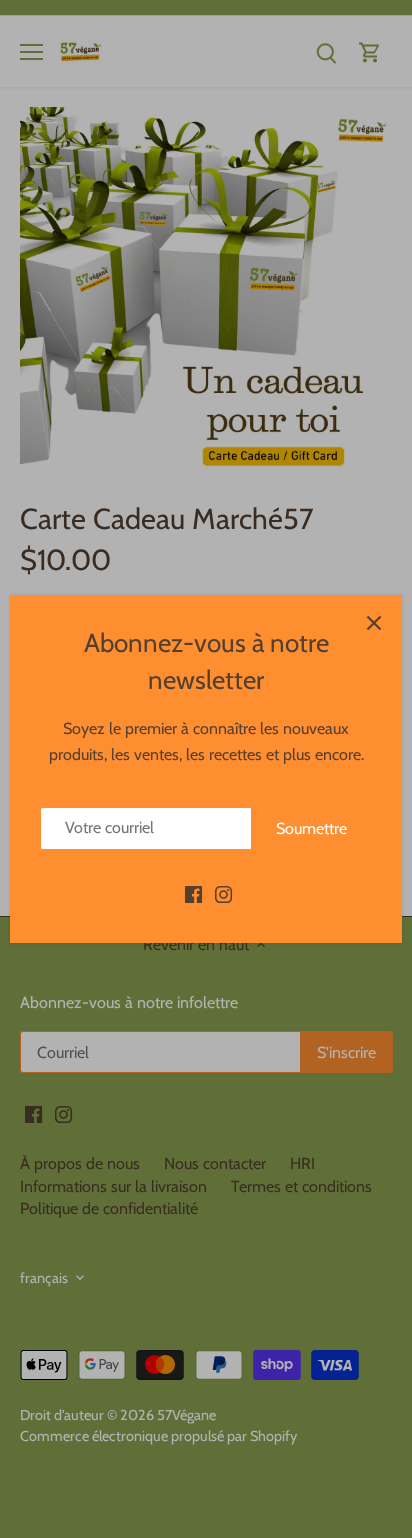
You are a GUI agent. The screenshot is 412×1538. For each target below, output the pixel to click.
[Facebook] (193, 893)
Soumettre (311, 828)
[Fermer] (374, 623)
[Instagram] (223, 893)
